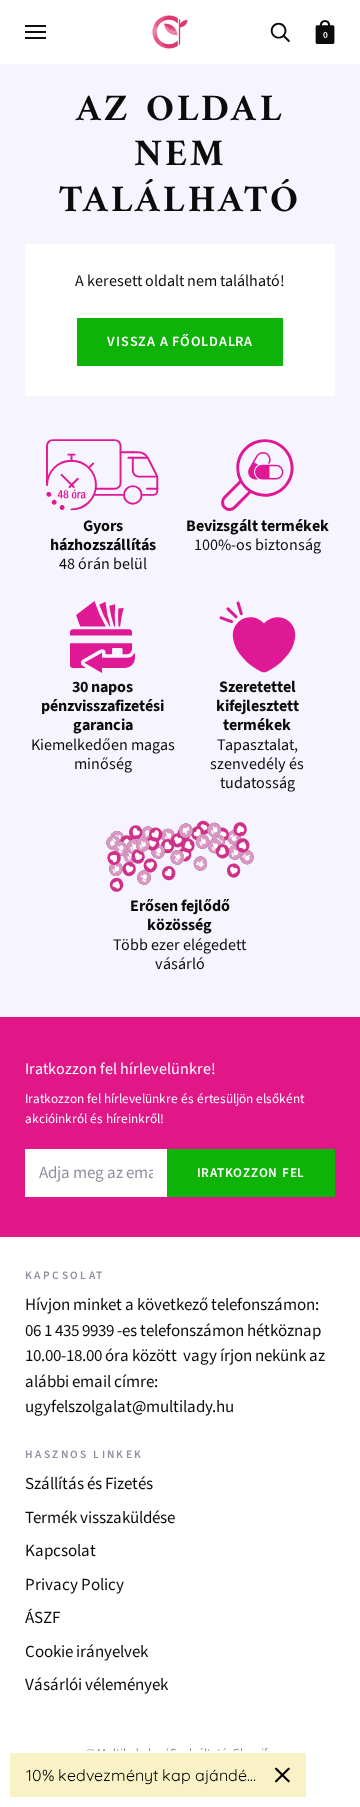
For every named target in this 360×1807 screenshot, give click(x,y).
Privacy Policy (74, 1585)
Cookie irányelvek (86, 1652)
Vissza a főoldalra (180, 342)
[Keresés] (280, 30)
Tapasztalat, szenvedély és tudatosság (257, 735)
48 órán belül (103, 545)
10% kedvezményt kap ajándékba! (142, 1775)
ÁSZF (42, 1618)
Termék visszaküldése (100, 1518)
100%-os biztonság (257, 535)
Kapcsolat (60, 1551)
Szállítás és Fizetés (89, 1484)
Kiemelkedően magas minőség (103, 725)
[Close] (282, 1775)
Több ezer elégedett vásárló (179, 935)
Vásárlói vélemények (96, 1685)
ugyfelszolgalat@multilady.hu (129, 1407)
